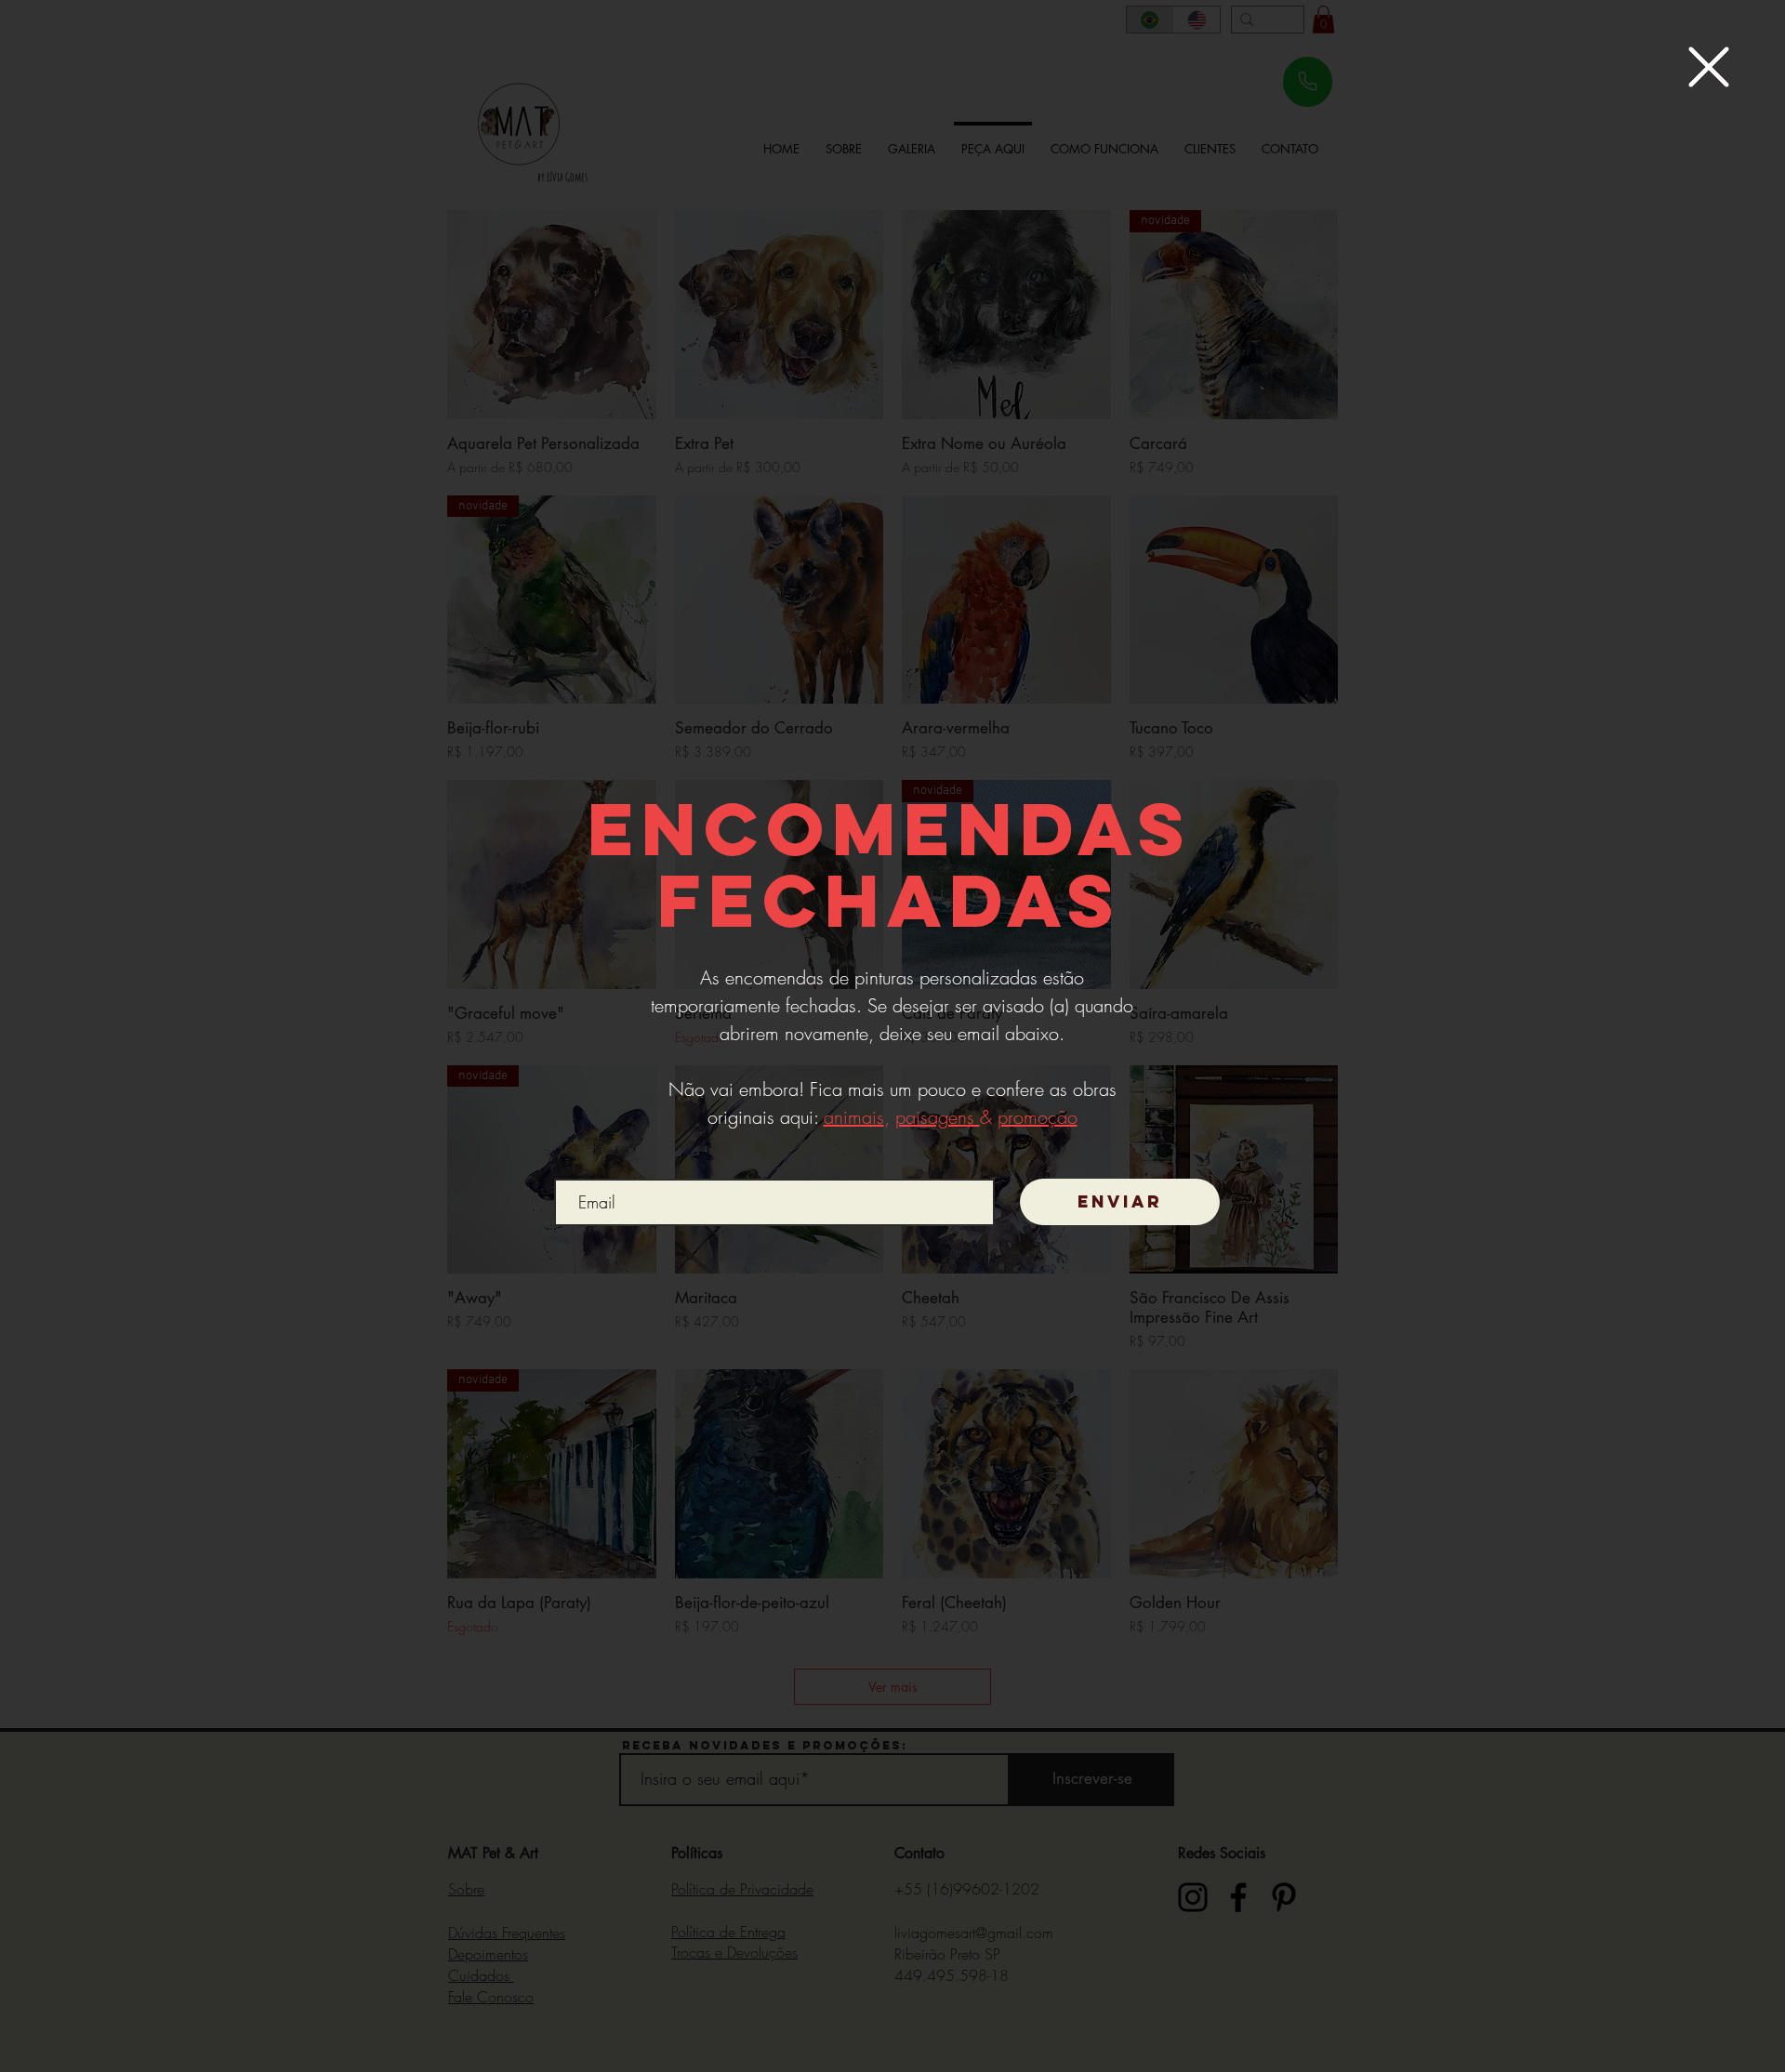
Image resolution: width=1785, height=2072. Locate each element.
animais (854, 1117)
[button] (1709, 67)
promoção (1038, 1117)
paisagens (938, 1117)
